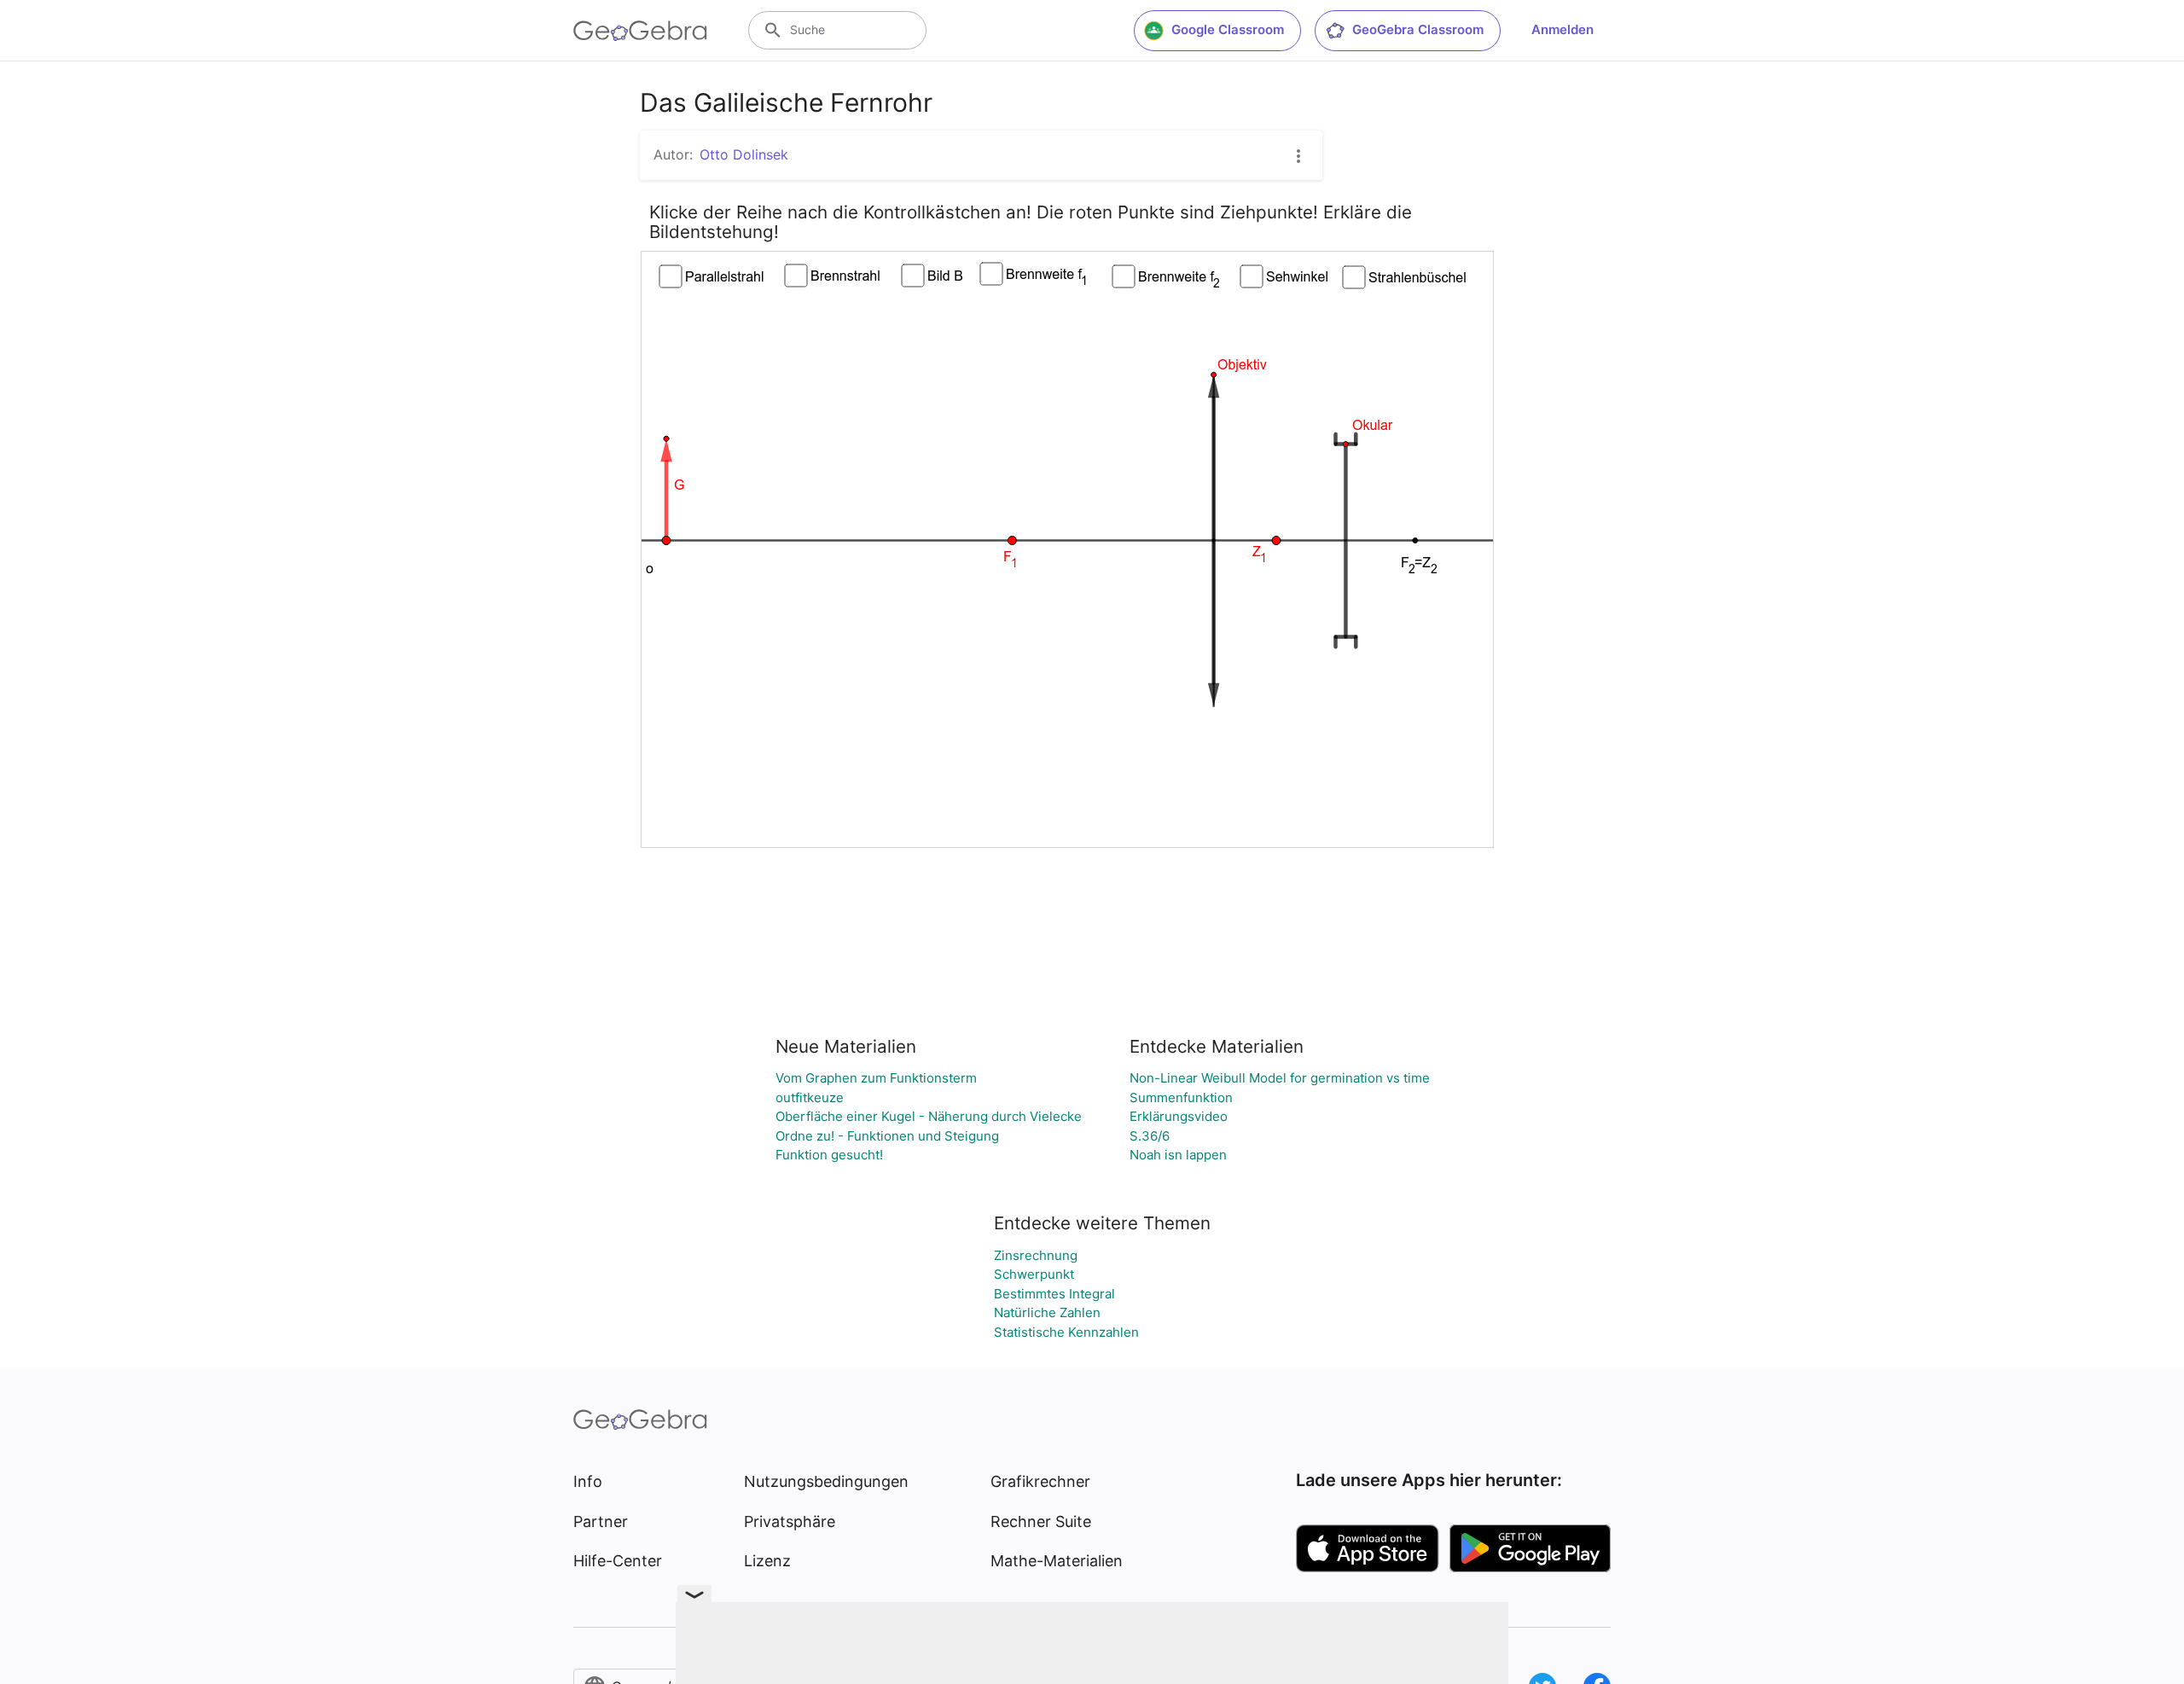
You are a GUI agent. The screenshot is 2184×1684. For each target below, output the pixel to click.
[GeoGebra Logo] (640, 31)
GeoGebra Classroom (1418, 29)
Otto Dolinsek (744, 154)
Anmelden (1562, 29)
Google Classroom (1228, 29)
